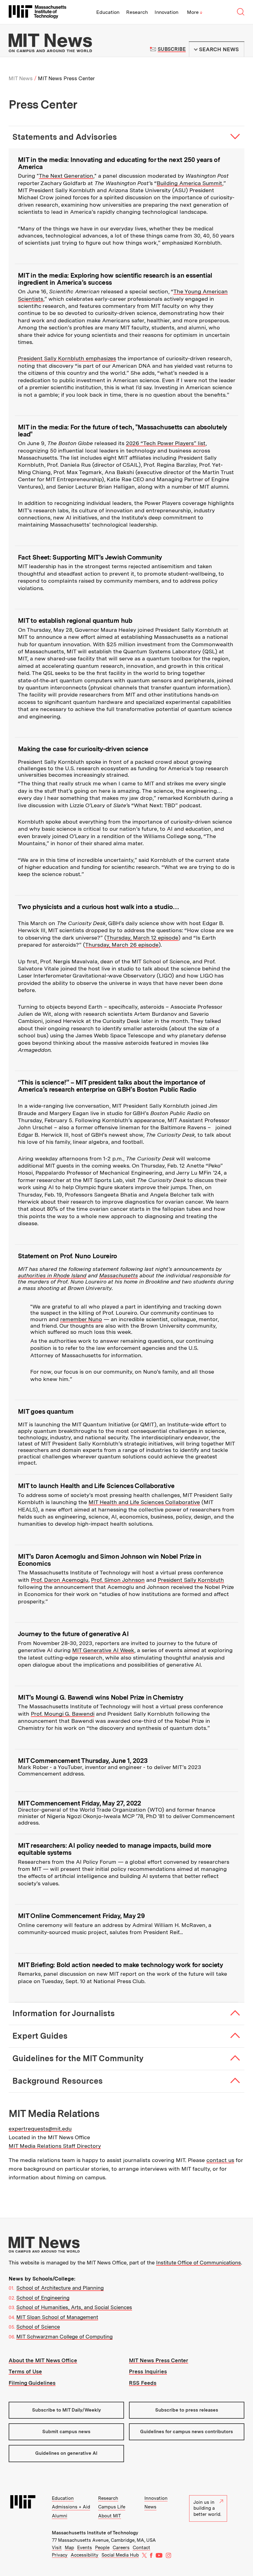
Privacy (60, 2555)
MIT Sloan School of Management (57, 2317)
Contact (141, 2548)
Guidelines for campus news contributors (187, 2432)
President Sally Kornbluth (191, 1580)
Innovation (166, 12)
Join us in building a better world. (207, 2508)
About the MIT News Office (43, 2360)
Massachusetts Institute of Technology (95, 2533)
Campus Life (112, 2507)
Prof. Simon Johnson (118, 1580)
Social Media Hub (120, 2555)
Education (108, 12)
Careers (121, 2548)
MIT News (21, 78)
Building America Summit (189, 183)
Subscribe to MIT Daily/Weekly (66, 2410)
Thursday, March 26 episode (122, 945)
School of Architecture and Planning (60, 2288)
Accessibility (85, 2555)
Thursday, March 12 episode (142, 938)
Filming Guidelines (32, 2383)
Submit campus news (66, 2432)
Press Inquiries (148, 2371)
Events (85, 2548)
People (102, 2548)
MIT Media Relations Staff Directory (55, 2146)
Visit (57, 2548)
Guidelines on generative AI (66, 2453)
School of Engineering (43, 2298)
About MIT (110, 2516)
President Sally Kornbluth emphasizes (67, 358)
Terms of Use (25, 2371)
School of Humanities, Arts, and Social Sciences (74, 2307)
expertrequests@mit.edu (40, 2129)
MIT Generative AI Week (103, 1650)
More (195, 12)
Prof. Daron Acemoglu (60, 1580)
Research (137, 12)
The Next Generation (66, 176)
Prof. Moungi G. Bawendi (63, 1714)
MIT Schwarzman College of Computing (64, 2337)
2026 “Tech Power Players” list (166, 443)
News (150, 2507)
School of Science (38, 2327)
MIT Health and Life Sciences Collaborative (144, 1502)
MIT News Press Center (159, 2360)
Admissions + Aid (71, 2507)
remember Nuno (81, 1319)
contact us (220, 2160)
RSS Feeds (143, 2383)
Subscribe (172, 49)
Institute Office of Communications (199, 2263)
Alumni (60, 2516)
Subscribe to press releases (187, 2410)
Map (69, 2548)
